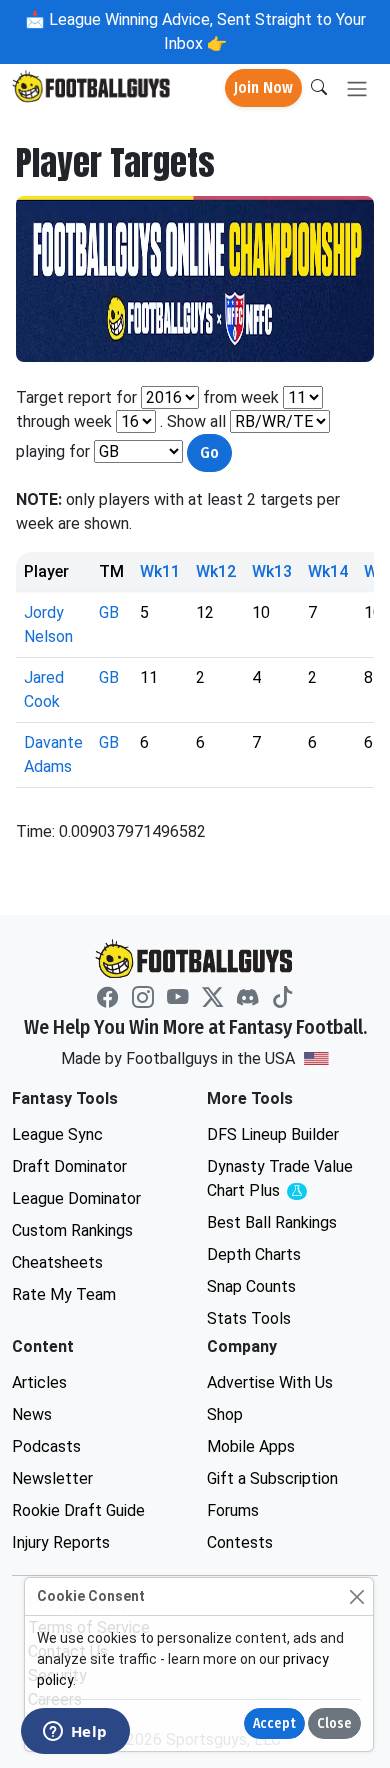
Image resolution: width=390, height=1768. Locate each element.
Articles (39, 1382)
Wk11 (160, 571)
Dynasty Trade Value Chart (285, 1179)
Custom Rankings (72, 1230)
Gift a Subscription (272, 1478)
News (32, 1414)
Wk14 (328, 571)
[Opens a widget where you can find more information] (75, 1733)
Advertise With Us (270, 1382)
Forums (233, 1510)
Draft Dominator (69, 1166)
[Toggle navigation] (357, 88)
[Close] (356, 1596)
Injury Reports (61, 1542)
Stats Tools (249, 1318)
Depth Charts (254, 1254)
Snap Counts (251, 1286)
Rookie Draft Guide (78, 1510)
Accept (274, 1723)
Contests (240, 1542)
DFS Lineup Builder (273, 1134)
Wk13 (272, 571)
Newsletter (52, 1478)
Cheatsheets (57, 1262)
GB (109, 612)
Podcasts (46, 1446)
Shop (225, 1414)
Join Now (263, 87)
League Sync (57, 1134)
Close (334, 1723)
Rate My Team (64, 1294)
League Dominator (76, 1198)
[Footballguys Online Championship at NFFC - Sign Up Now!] (195, 279)
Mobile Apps (251, 1446)
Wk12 (216, 571)
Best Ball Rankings (272, 1222)
